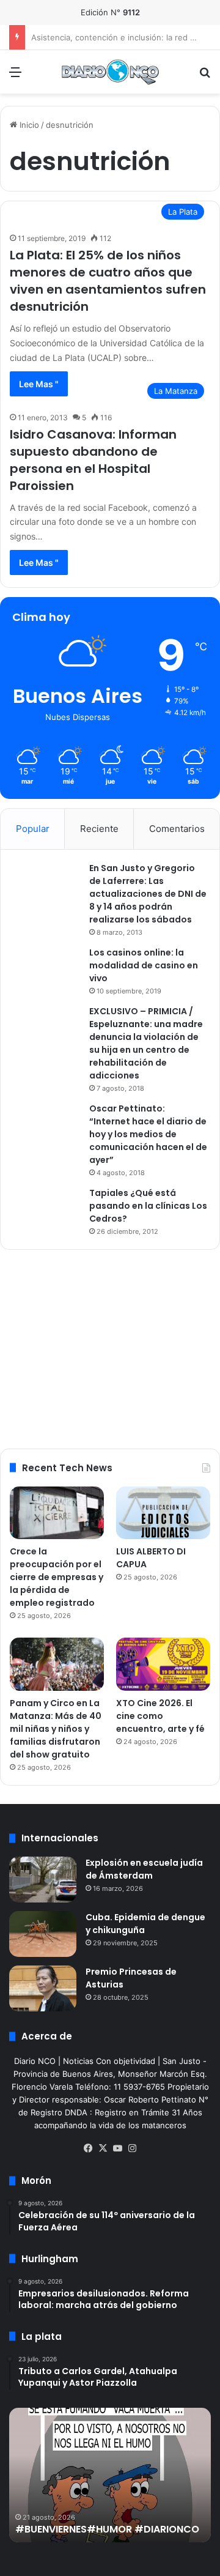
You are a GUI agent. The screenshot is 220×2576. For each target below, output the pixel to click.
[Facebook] (88, 2148)
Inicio (28, 125)
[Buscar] (205, 76)
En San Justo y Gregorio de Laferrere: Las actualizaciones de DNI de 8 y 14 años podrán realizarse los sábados (148, 894)
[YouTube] (117, 2148)
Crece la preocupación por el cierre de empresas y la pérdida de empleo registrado (57, 1577)
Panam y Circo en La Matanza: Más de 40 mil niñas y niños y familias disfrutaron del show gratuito (56, 1729)
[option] (110, 2475)
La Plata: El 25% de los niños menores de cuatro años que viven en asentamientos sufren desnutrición (108, 281)
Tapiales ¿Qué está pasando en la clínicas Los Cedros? (148, 1206)
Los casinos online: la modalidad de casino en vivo (144, 965)
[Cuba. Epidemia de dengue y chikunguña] (43, 1934)
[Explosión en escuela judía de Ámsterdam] (43, 1880)
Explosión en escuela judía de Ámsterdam (144, 1869)
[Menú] (15, 76)
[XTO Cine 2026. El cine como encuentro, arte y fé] (163, 1664)
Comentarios (177, 829)
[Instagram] (132, 2148)
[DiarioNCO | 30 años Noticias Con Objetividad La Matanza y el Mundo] (110, 72)
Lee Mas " (39, 384)
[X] (103, 2148)
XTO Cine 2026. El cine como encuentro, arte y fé (160, 1716)
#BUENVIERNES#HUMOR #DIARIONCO (107, 2529)
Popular (33, 829)
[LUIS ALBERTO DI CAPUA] (163, 1513)
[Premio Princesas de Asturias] (43, 1988)
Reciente (99, 829)
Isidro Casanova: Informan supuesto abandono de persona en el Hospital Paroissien (93, 460)
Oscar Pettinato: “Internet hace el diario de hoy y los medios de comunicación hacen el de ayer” (148, 1134)
